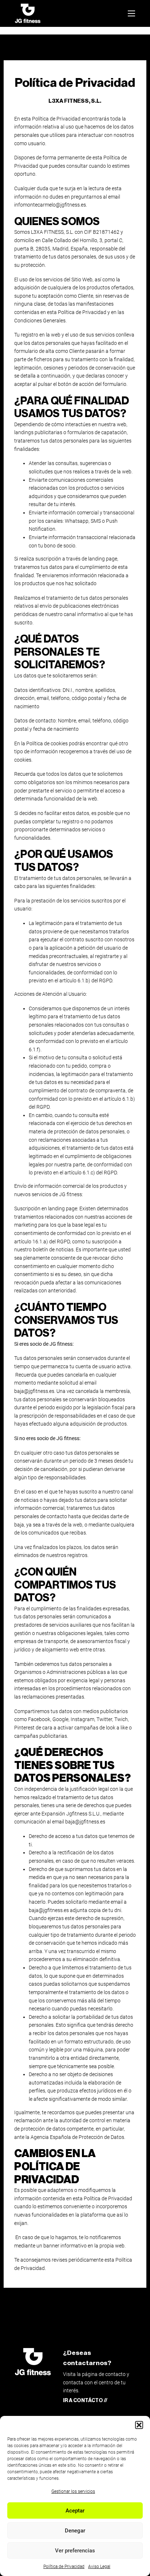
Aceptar (75, 2511)
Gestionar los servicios (73, 2491)
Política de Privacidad (64, 2567)
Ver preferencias (75, 2551)
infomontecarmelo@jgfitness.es (50, 205)
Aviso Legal (99, 2567)
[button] (139, 2425)
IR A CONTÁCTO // (85, 2400)
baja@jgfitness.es (34, 1391)
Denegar (75, 2531)
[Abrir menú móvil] (131, 13)
